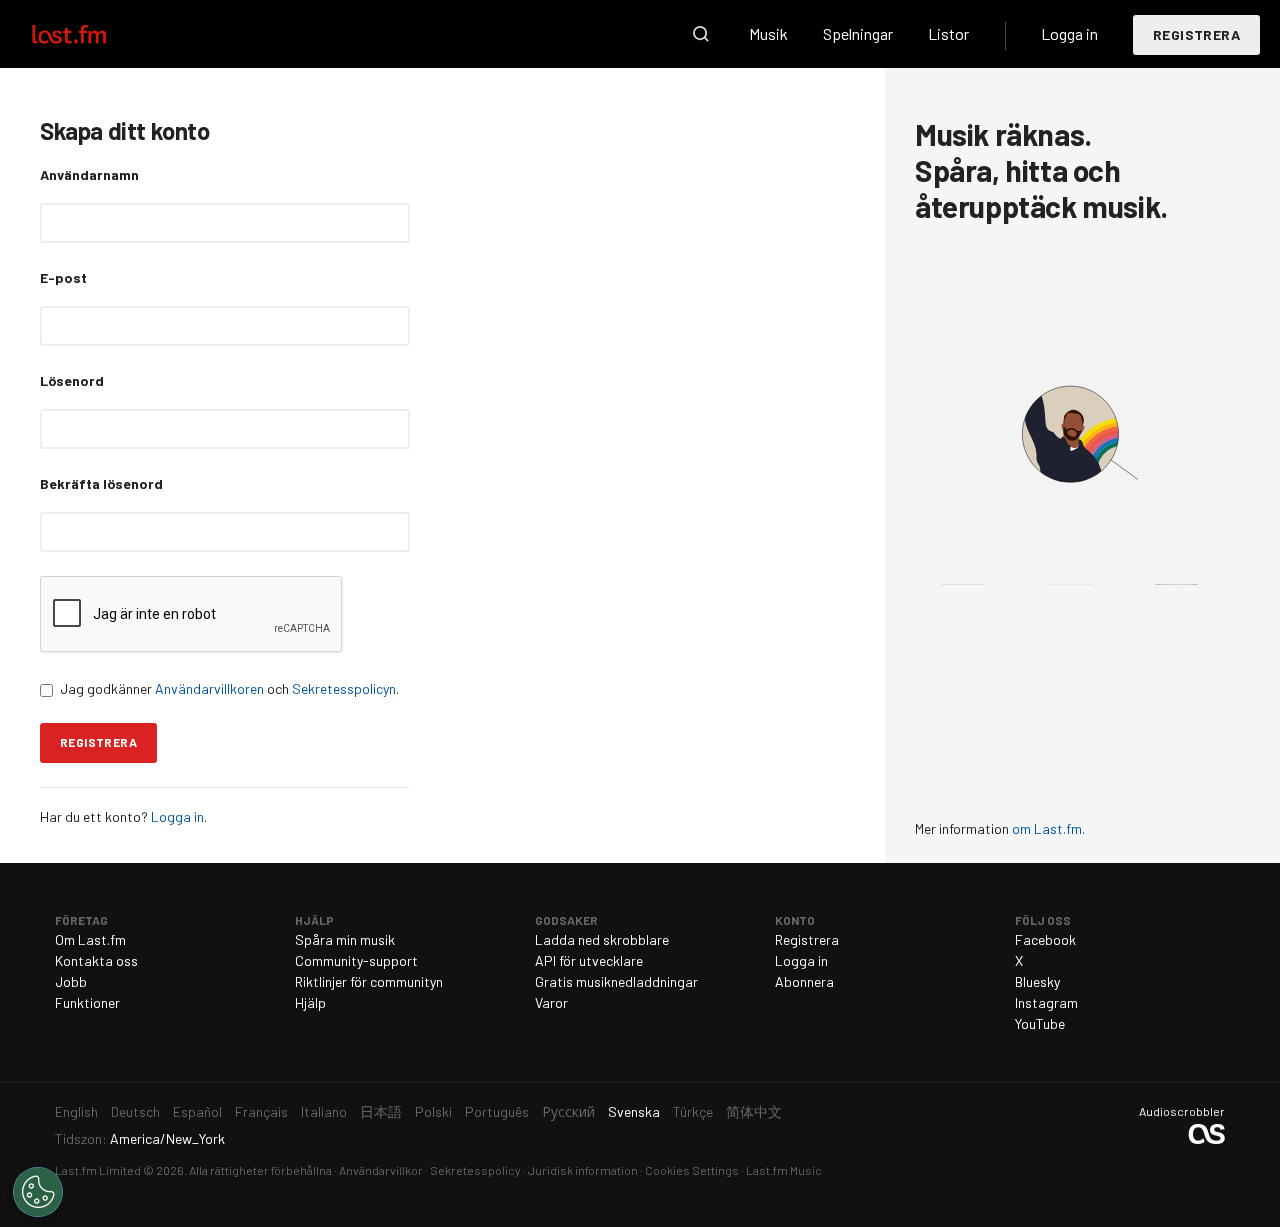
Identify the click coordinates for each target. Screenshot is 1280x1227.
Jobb (71, 981)
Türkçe (693, 1111)
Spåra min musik (345, 939)
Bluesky (1037, 981)
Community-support (356, 960)
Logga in (1069, 33)
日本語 (381, 1111)
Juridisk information (583, 1170)
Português (497, 1111)
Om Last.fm (90, 939)
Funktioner (87, 1002)
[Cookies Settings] (38, 1192)
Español (197, 1111)
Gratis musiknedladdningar (616, 981)
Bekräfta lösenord (101, 483)
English (76, 1111)
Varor (551, 1002)
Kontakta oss (96, 960)
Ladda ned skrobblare (602, 939)
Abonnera (804, 981)
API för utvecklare (589, 960)
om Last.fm (1047, 828)
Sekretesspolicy (475, 1170)
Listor (948, 33)
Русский (568, 1111)
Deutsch (135, 1111)
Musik (768, 33)
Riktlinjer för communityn (369, 981)
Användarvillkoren (209, 688)
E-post (63, 277)
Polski (433, 1111)
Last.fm (92, 34)
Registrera (1196, 34)
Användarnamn (89, 174)
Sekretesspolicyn (344, 688)
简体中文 (754, 1111)
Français (261, 1111)
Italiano (324, 1111)
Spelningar (858, 33)
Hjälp (310, 1002)
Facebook (1045, 939)
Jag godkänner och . (229, 688)
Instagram (1046, 1002)
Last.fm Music (784, 1170)
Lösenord (72, 380)
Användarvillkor (381, 1170)
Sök (701, 34)
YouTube (1040, 1023)
